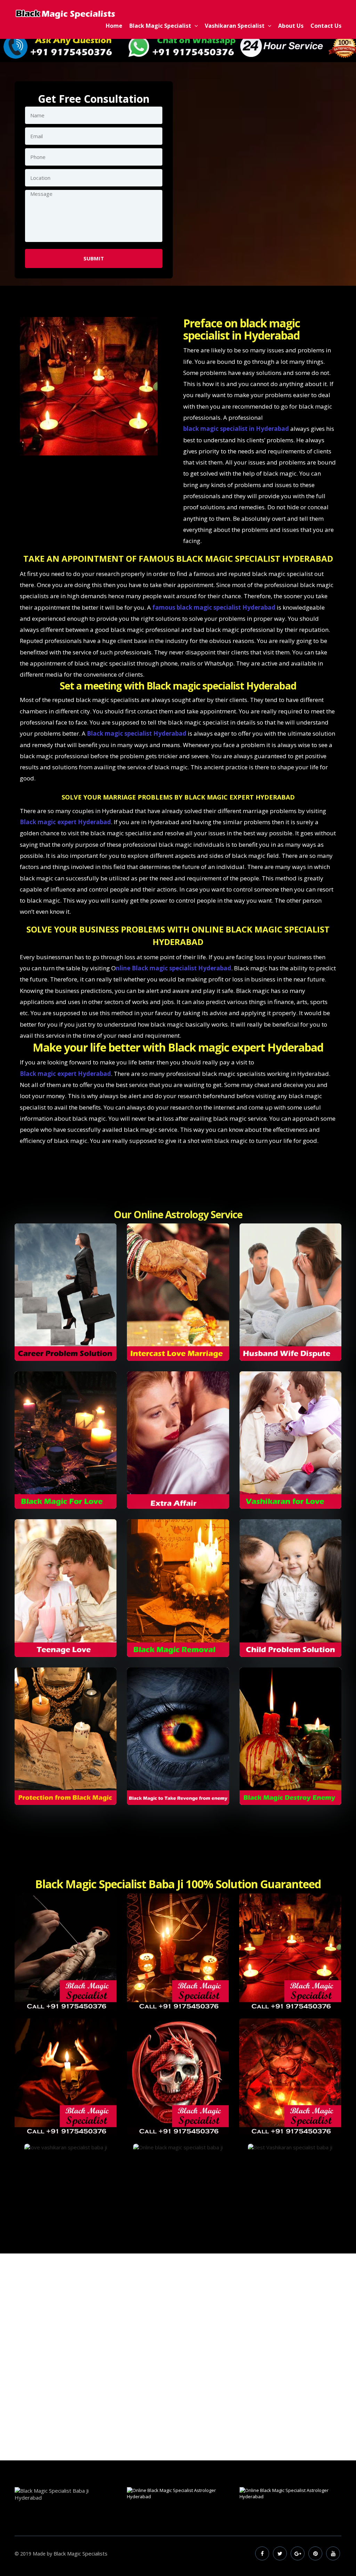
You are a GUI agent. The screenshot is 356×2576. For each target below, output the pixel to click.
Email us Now (226, 2407)
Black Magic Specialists (80, 2553)
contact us (326, 26)
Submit (94, 258)
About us (291, 26)
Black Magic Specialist (161, 26)
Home (114, 26)
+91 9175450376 (137, 2407)
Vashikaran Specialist (235, 26)
